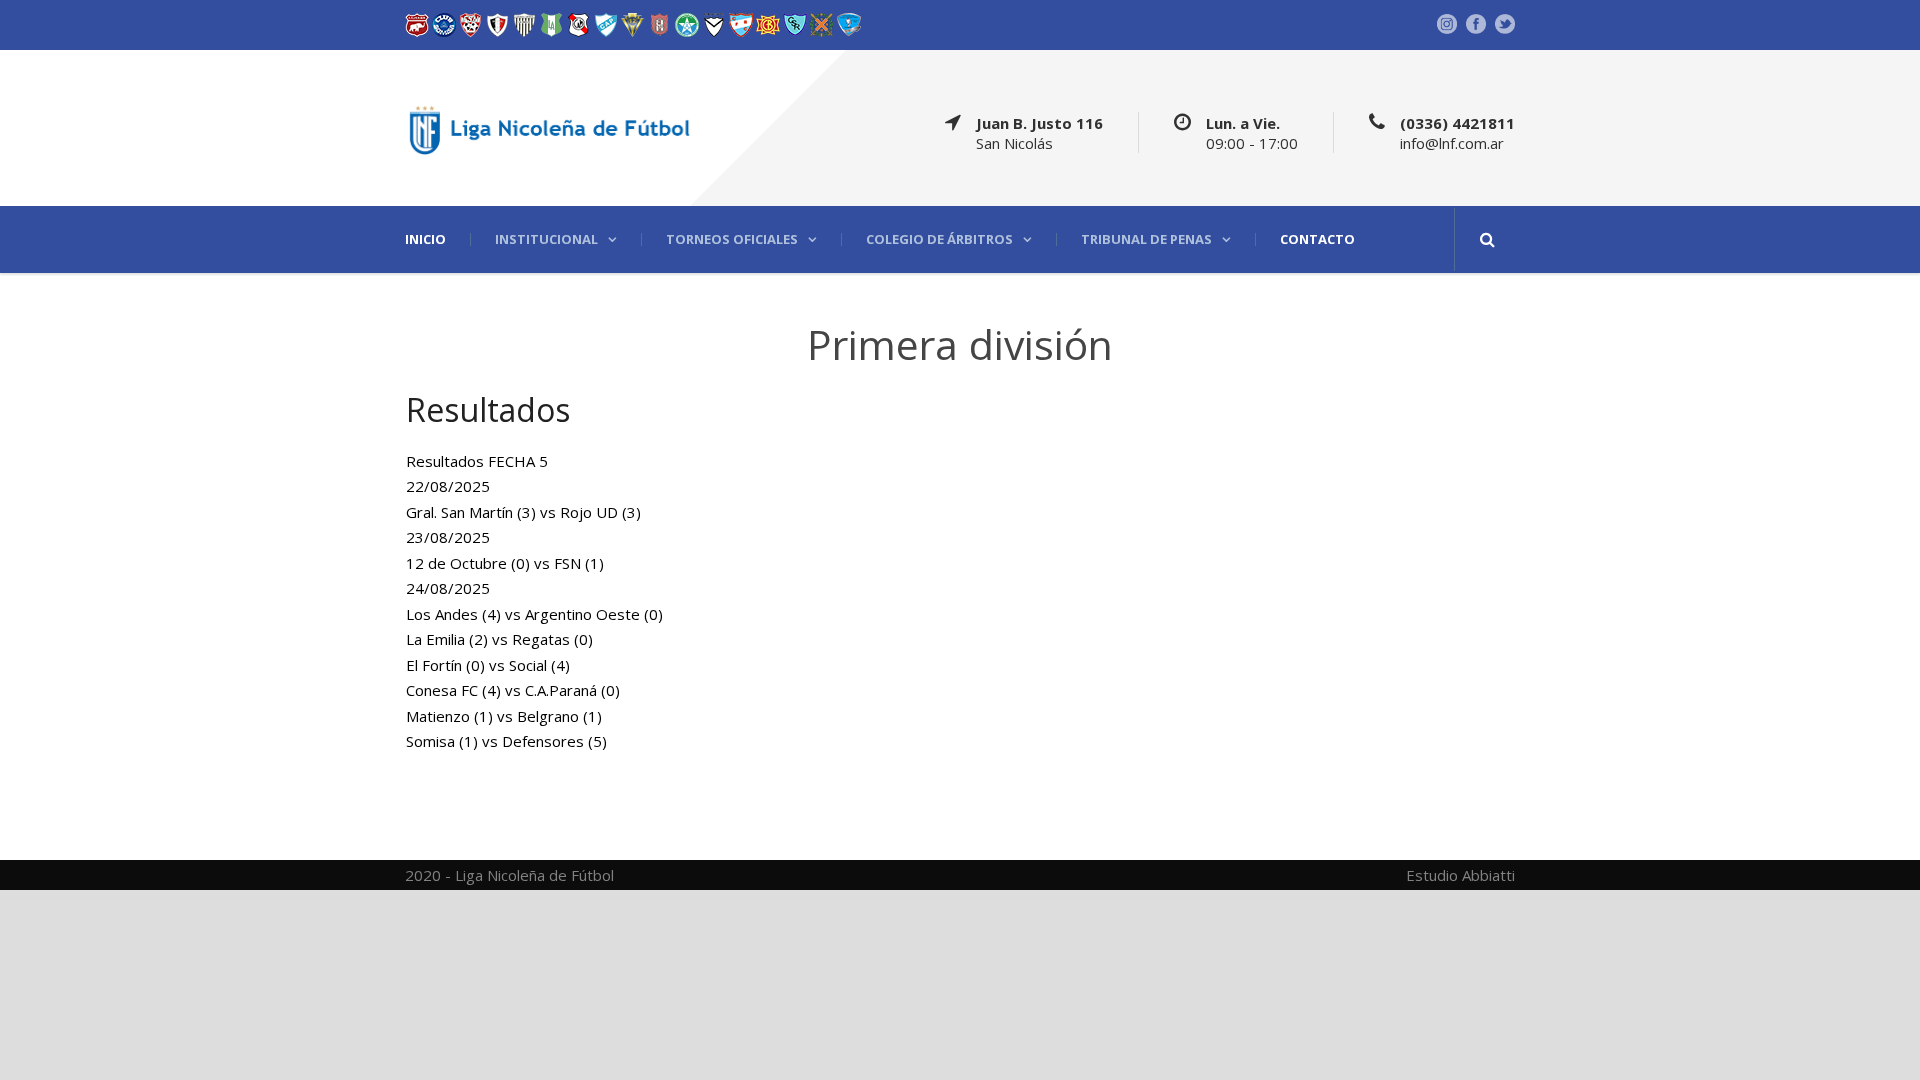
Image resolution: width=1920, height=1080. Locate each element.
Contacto (1317, 239)
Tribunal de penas (1146, 239)
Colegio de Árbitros (939, 239)
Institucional (546, 239)
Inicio (425, 239)
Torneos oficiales (732, 239)
